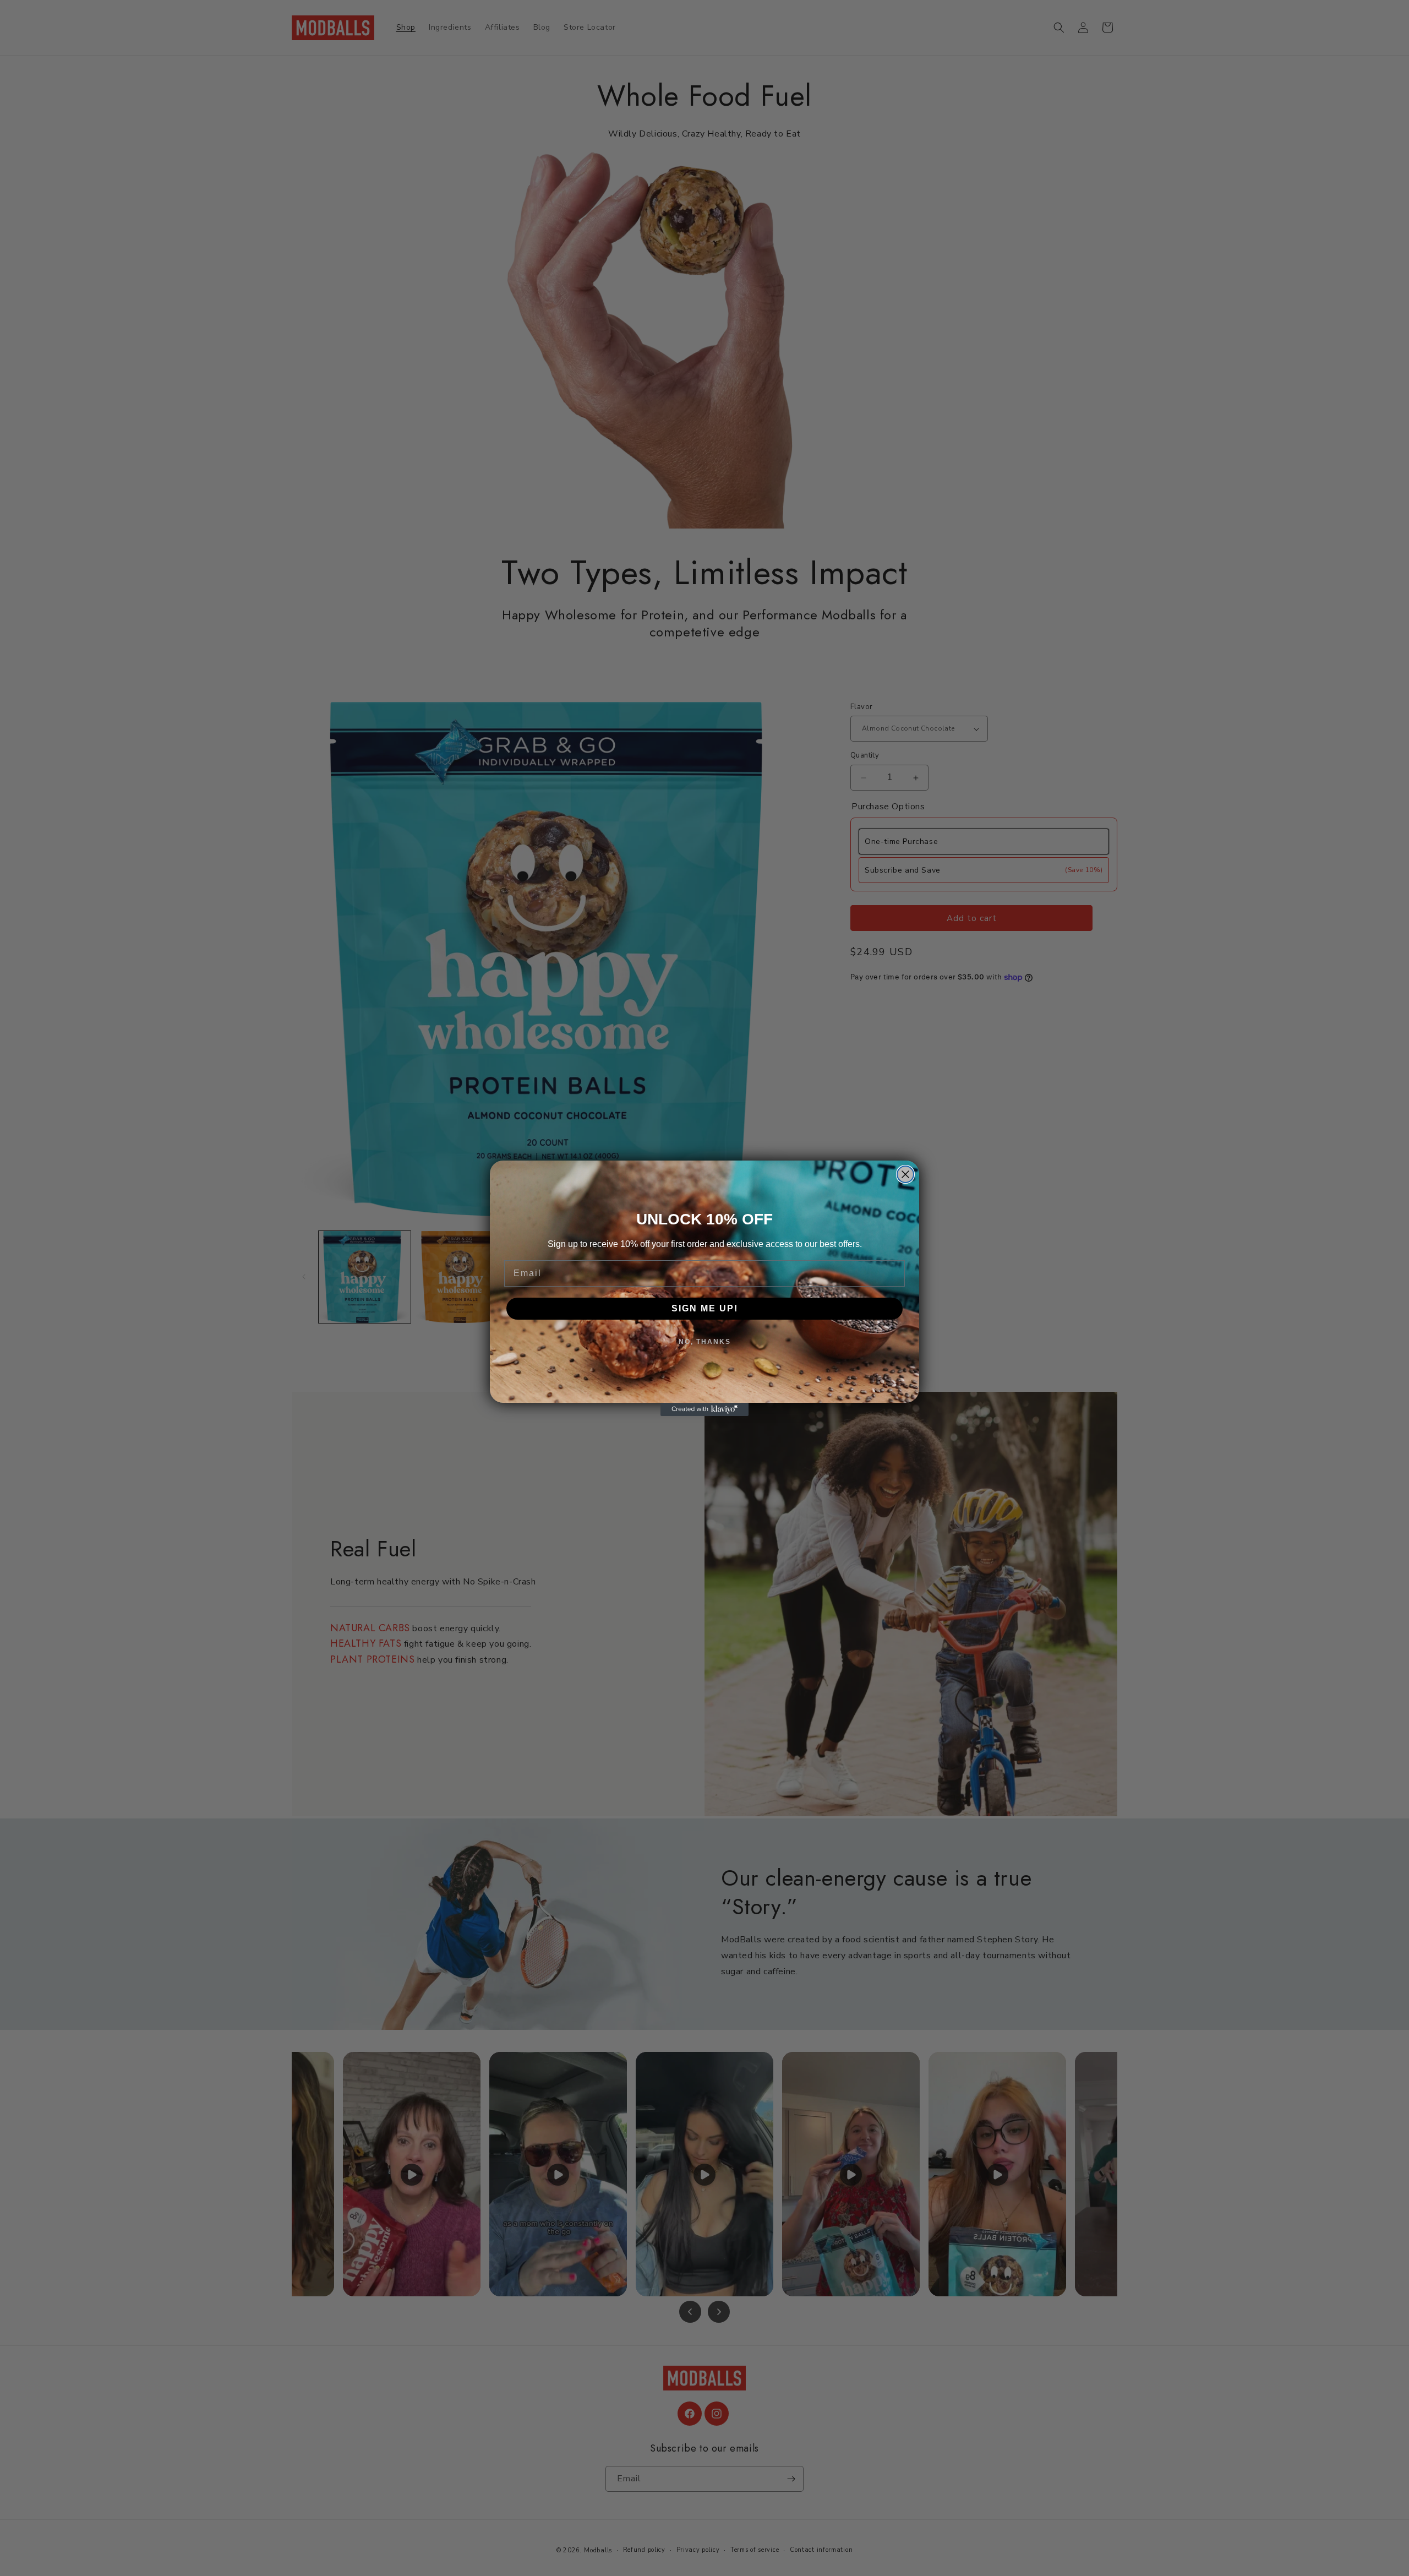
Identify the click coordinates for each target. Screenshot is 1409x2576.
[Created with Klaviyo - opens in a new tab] (704, 1409)
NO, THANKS (705, 1342)
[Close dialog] (905, 1174)
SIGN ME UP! (705, 1308)
